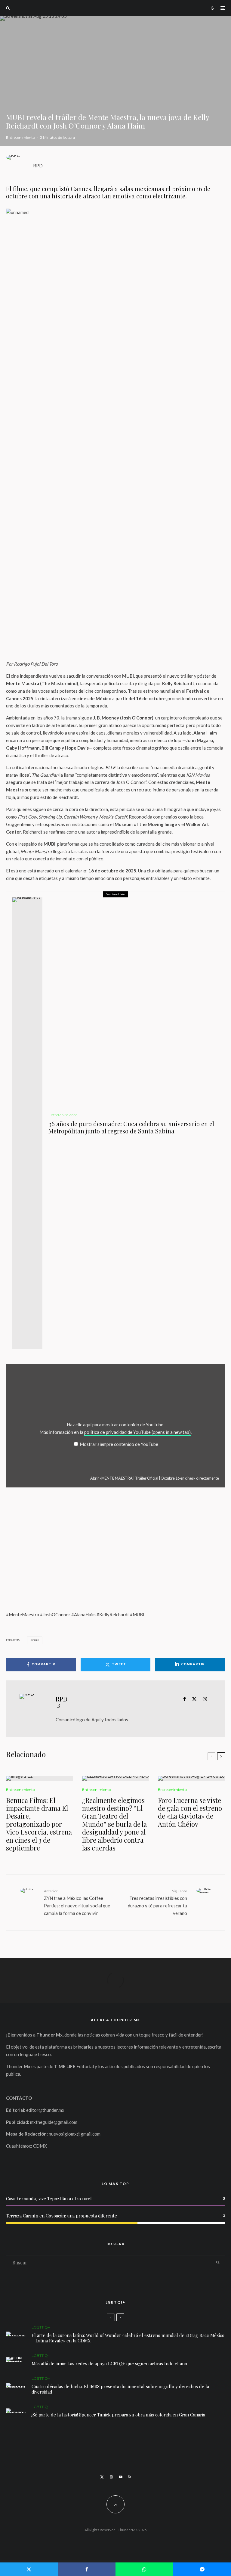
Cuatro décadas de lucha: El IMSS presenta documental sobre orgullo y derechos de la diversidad (120, 2389)
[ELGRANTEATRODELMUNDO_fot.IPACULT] (116, 1778)
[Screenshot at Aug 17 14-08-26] (191, 1778)
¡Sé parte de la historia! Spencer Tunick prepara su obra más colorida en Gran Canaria (118, 2415)
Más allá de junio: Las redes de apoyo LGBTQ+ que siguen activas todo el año (109, 2363)
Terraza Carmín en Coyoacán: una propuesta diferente (62, 2216)
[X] (102, 2477)
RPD (38, 166)
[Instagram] (111, 2477)
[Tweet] (29, 2569)
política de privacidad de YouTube (137, 1432)
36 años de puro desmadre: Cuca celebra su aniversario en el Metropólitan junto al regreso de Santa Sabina (131, 1127)
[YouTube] (121, 2477)
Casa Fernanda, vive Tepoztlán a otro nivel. (49, 2198)
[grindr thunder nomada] (16, 2360)
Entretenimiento (20, 137)
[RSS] (130, 2477)
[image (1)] (40, 1778)
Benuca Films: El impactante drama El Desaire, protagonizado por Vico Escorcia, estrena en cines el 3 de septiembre (39, 1824)
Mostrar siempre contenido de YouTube (119, 1444)
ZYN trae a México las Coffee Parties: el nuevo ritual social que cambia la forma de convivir (77, 1902)
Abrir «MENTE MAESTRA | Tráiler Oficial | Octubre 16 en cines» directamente (155, 1478)
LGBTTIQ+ (41, 2327)
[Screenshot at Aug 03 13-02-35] (16, 2334)
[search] (218, 2263)
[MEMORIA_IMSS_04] (16, 2385)
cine (36, 1640)
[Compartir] (87, 2569)
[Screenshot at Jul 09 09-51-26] (16, 2411)
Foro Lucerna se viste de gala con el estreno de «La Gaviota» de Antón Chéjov (190, 1812)
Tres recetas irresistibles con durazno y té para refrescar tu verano (157, 1902)
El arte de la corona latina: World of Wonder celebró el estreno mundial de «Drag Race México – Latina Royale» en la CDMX (128, 2338)
